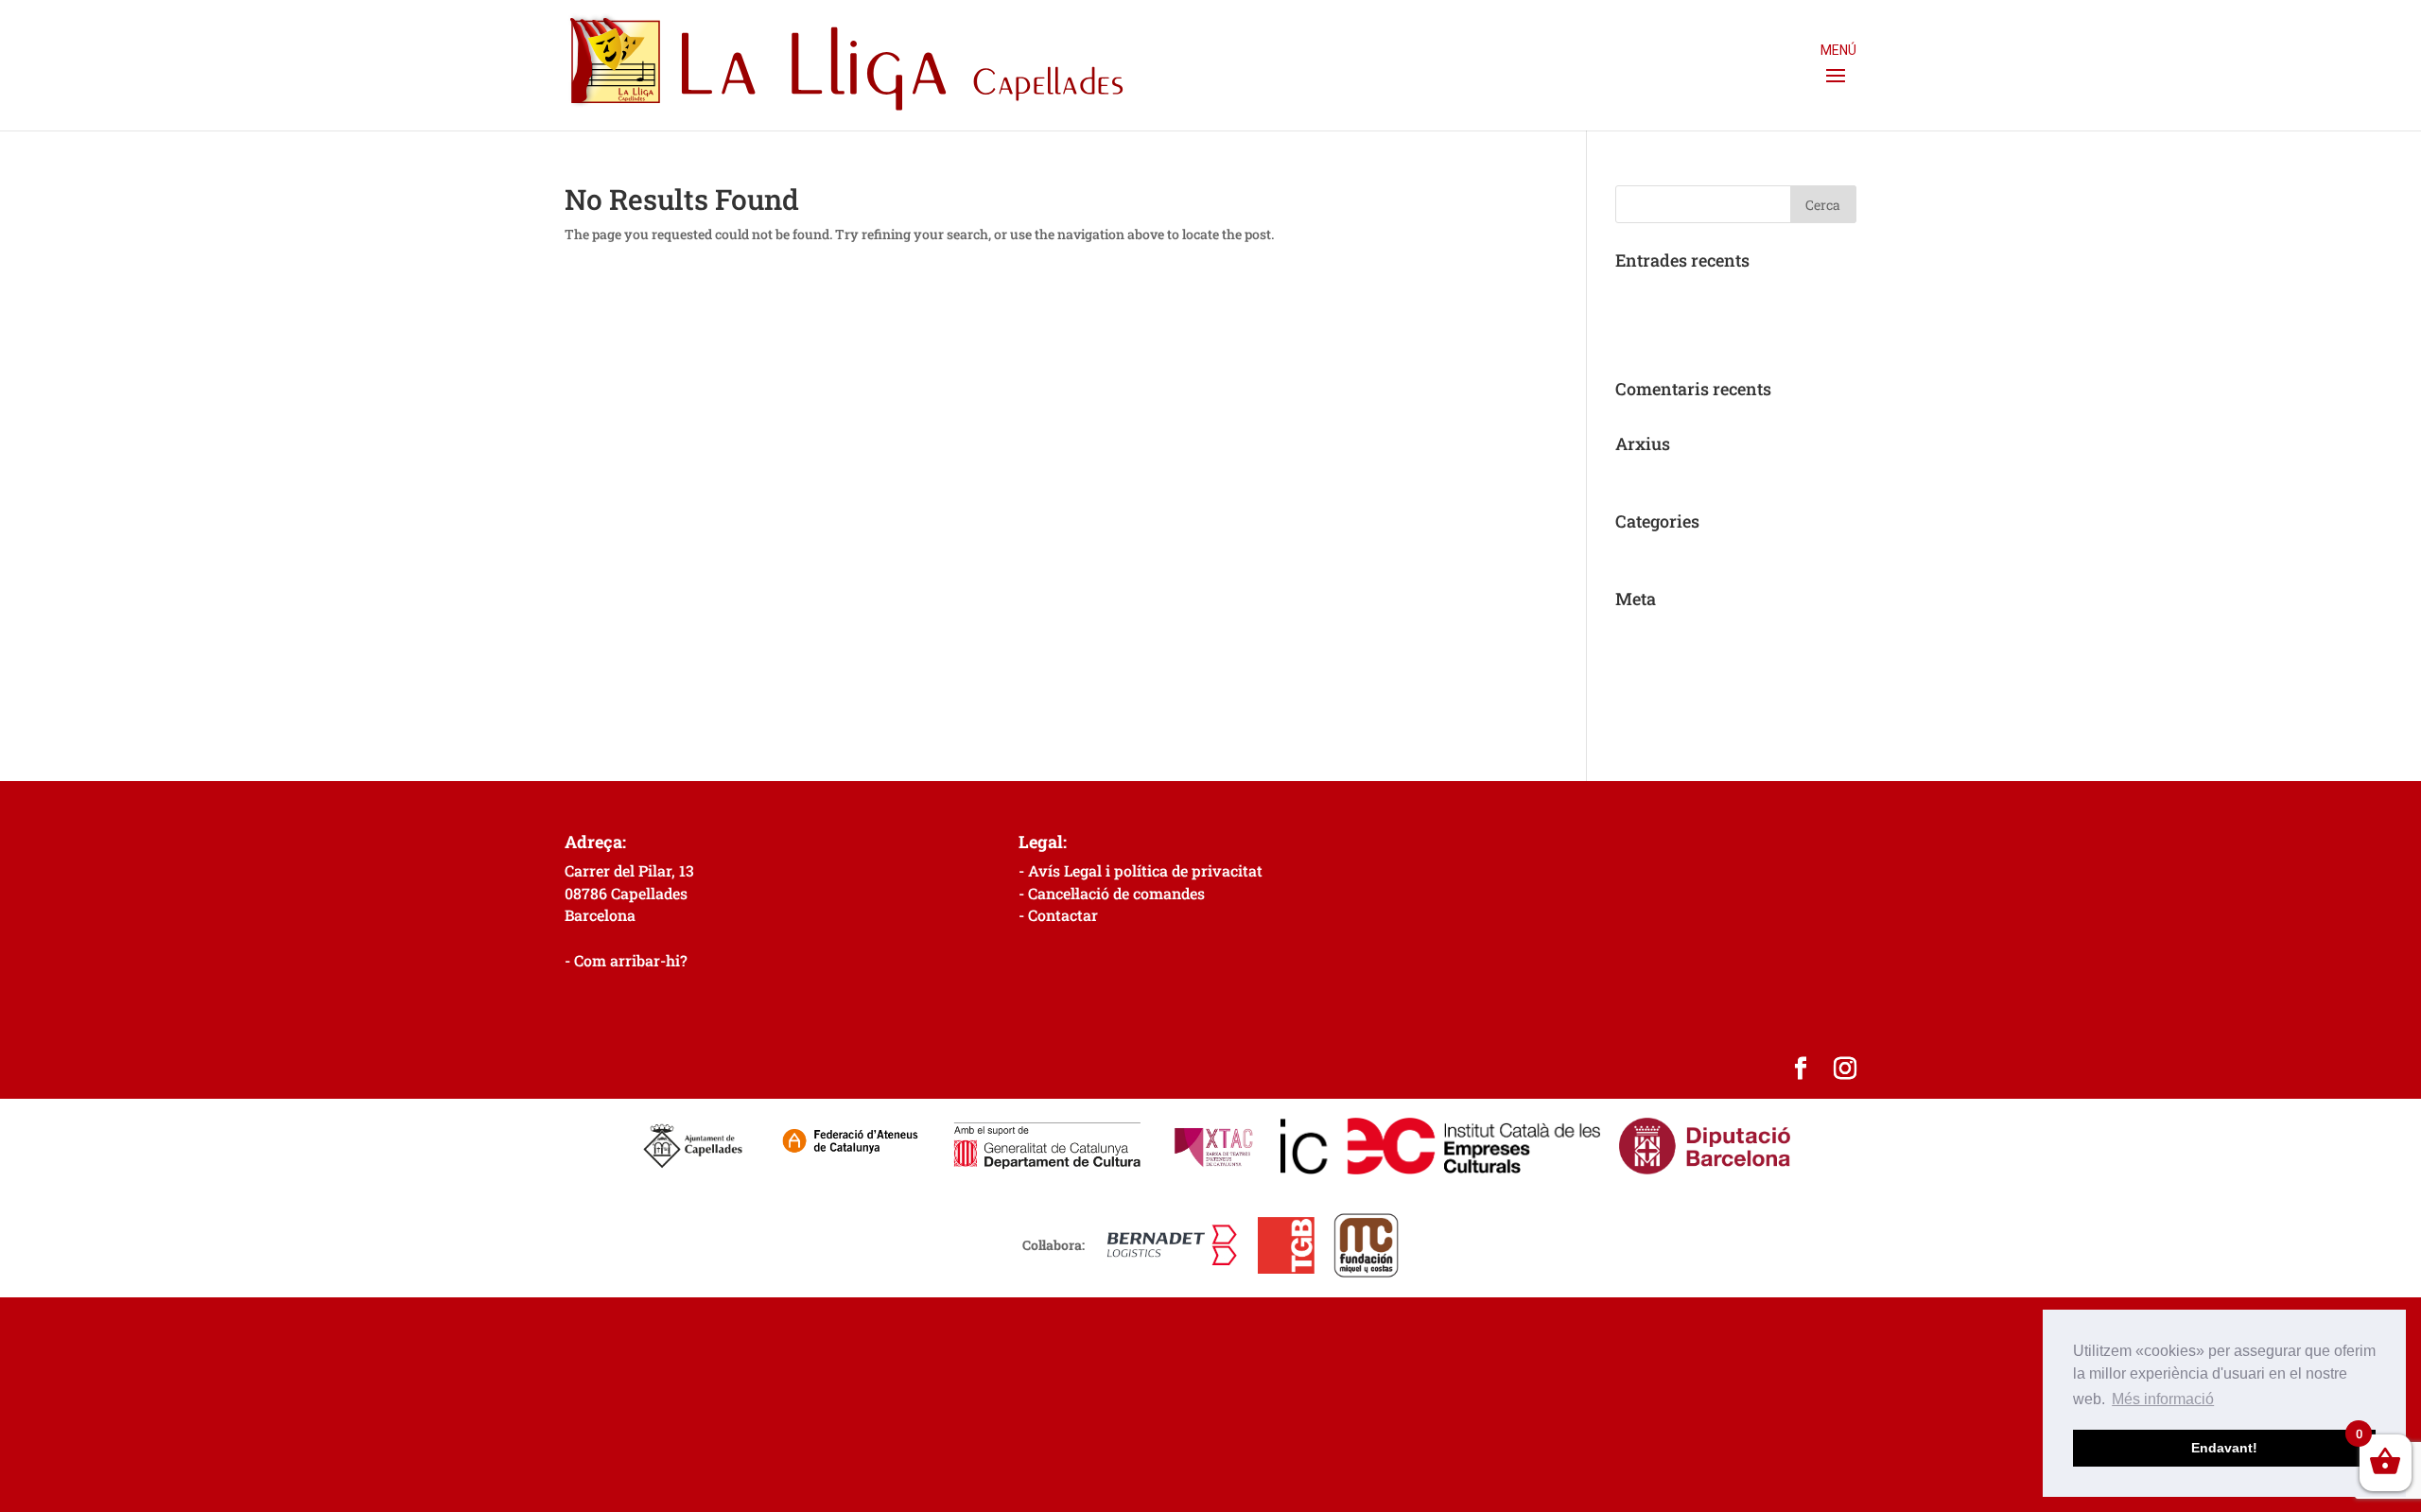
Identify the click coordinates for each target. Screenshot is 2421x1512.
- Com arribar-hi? (626, 960)
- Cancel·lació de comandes (1112, 893)
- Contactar (1058, 915)
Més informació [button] (2163, 1399)
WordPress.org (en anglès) (1697, 714)
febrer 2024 (1650, 472)
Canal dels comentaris (1683, 686)
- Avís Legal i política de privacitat (1141, 870)
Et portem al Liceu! (1672, 341)
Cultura (1639, 550)
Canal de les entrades (1680, 657)
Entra (1633, 627)
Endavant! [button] (2224, 1448)
